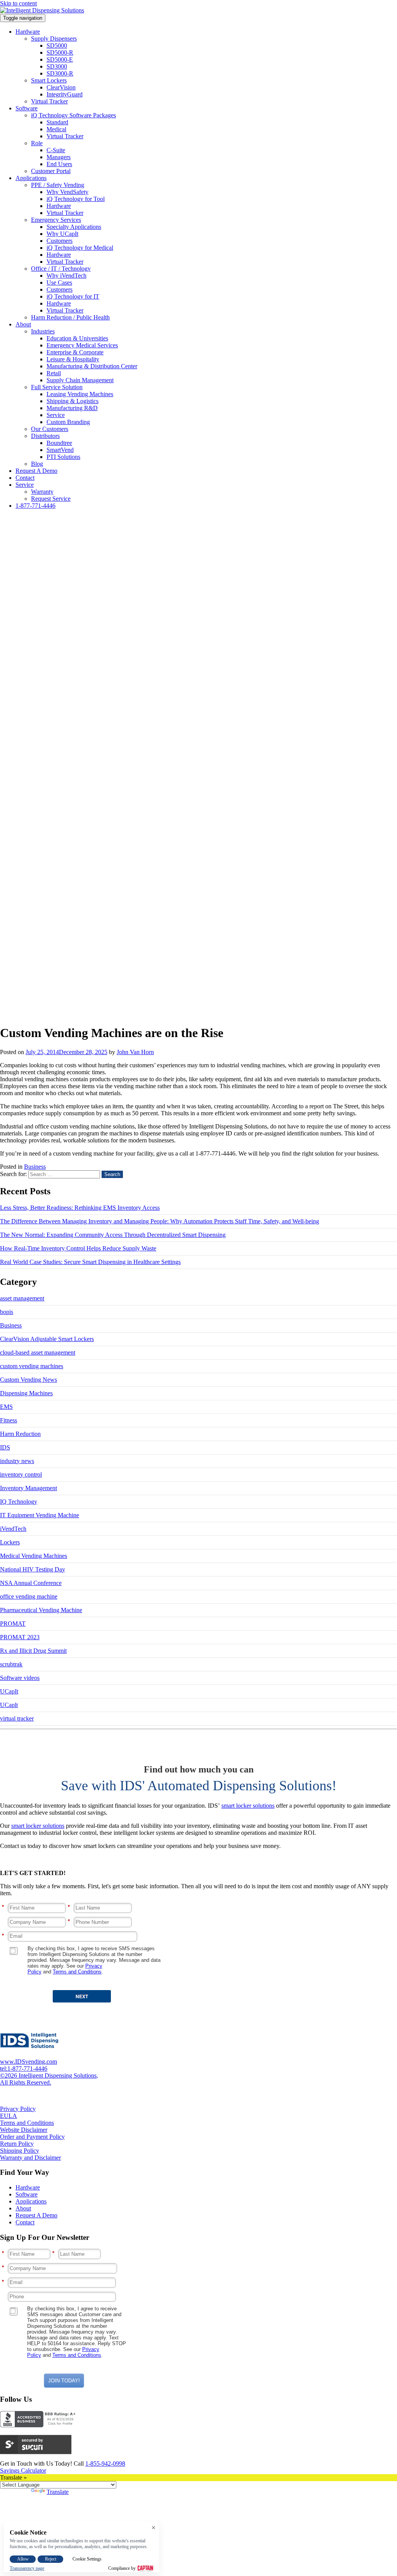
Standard (57, 122)
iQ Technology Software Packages (73, 115)
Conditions (90, 1972)
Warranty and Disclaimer (30, 2158)
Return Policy (17, 2144)
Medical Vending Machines (34, 1556)
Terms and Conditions (27, 2123)
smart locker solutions (248, 1806)
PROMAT (13, 1624)
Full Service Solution (57, 387)
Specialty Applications (74, 227)
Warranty (42, 492)
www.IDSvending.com (28, 2062)
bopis (7, 1312)
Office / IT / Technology (61, 269)
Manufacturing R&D (72, 408)
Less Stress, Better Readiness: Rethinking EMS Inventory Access (80, 1208)
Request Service (51, 499)
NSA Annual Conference (31, 1583)
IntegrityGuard (65, 94)
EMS (6, 1407)
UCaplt (9, 1705)
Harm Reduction (20, 1434)
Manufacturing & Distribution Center (92, 366)
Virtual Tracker (49, 101)
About (23, 324)
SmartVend (60, 450)
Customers (60, 241)
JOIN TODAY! (64, 2381)
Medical (56, 129)
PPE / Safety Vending (58, 185)
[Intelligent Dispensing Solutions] (42, 10)
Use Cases (59, 283)
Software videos (20, 1678)
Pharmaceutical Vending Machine (41, 1610)
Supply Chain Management (80, 380)
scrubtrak (11, 1664)
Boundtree (59, 443)
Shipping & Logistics (72, 401)
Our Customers (50, 429)
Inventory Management (28, 1488)
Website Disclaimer (24, 2130)
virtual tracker (17, 1718)
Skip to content (18, 3)
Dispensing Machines (26, 1393)
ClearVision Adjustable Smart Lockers (47, 1339)
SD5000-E (60, 59)
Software (27, 108)
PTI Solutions (63, 457)
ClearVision (61, 87)
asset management (22, 1298)
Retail (54, 373)
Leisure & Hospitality (73, 359)
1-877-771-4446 (35, 506)
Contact (25, 478)
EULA (9, 2116)
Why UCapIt (62, 234)
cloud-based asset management (38, 1352)
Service (56, 415)
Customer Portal (51, 171)
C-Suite (56, 150)
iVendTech (13, 1529)
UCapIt (9, 1691)
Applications (31, 178)
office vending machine (29, 1596)
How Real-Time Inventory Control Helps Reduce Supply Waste (78, 1248)
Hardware (28, 32)
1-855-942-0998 (105, 2464)
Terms (60, 1972)
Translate (58, 2492)
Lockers (10, 1542)
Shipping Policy (20, 2151)
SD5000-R (60, 52)
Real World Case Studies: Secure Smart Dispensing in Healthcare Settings (90, 1262)
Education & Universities (77, 338)
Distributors (45, 436)
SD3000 (57, 66)
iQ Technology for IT (73, 296)
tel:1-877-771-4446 (24, 2069)
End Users (59, 164)
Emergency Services (56, 220)
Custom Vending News (28, 1380)
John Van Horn (135, 1052)
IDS (5, 1447)
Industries (43, 331)
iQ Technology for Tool (76, 199)
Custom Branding (68, 422)
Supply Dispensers (54, 39)
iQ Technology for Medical (80, 248)
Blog (37, 464)
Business (35, 1167)
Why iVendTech (66, 276)
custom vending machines (32, 1366)
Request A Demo (36, 471)
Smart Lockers (49, 80)
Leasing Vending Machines (80, 394)
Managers (59, 157)
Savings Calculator (23, 2470)
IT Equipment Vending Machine (40, 1515)
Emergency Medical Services (82, 345)
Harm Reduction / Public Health (70, 317)
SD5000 (57, 46)
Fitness (9, 1420)
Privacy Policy (18, 2109)
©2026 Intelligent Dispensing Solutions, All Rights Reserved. (49, 2079)
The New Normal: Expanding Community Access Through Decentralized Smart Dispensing (113, 1235)
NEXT (82, 1996)
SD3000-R (60, 73)
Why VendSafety (67, 192)
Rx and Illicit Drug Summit (33, 1651)
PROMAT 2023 (20, 1637)
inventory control (21, 1474)
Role (37, 143)
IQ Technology (19, 1502)
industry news (17, 1461)
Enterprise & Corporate (75, 352)
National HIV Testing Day (33, 1569)
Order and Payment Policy (32, 2137)
